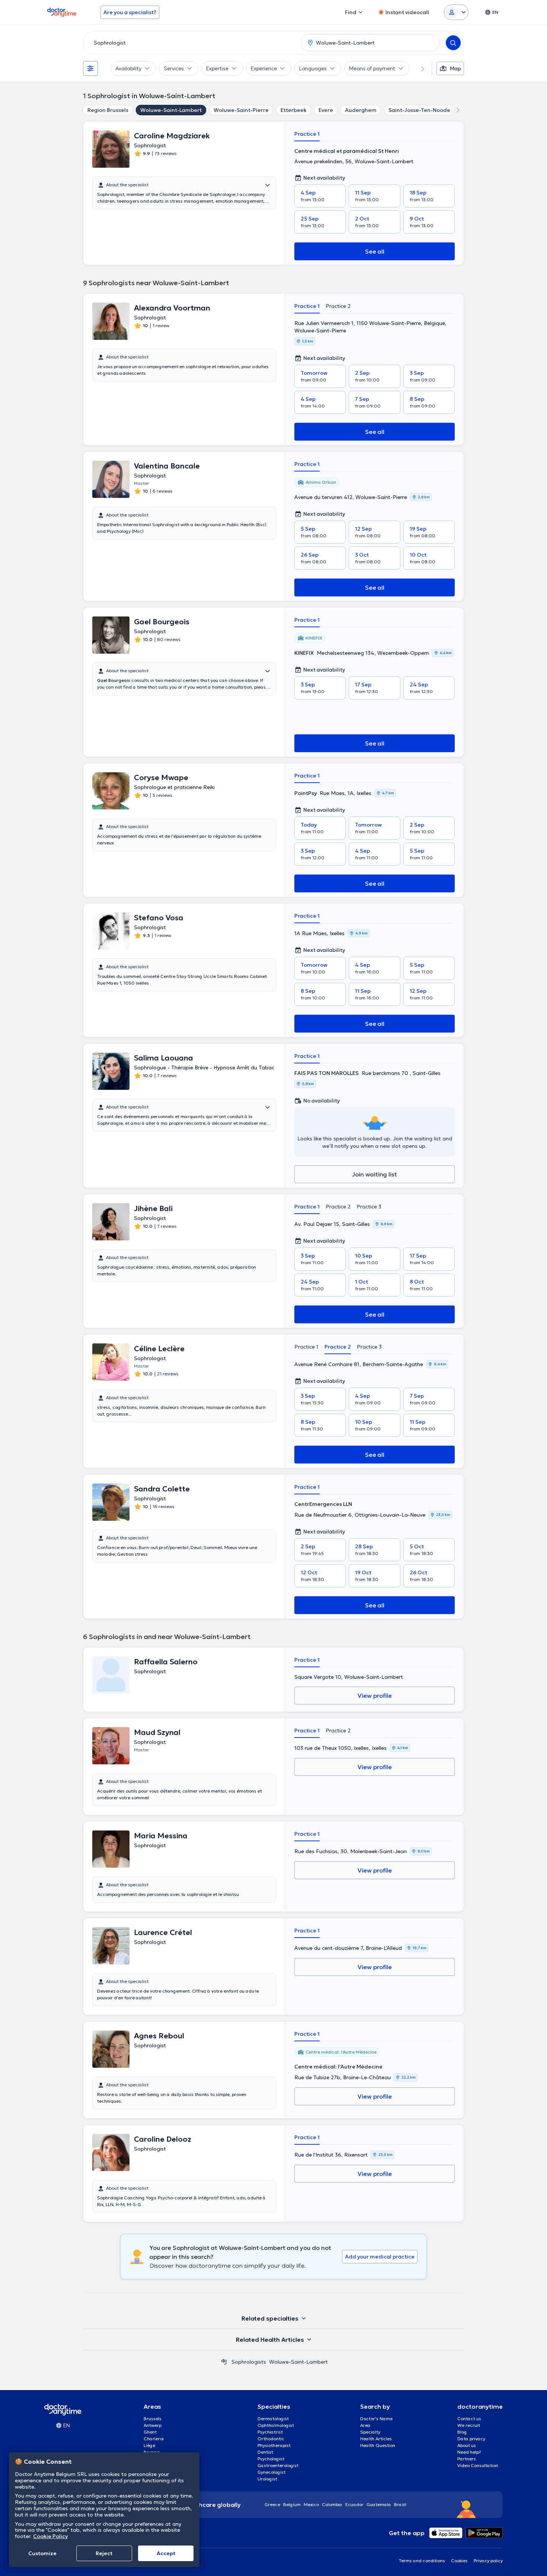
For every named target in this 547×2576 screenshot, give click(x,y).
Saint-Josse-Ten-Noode (419, 110)
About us (467, 2445)
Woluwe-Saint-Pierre (241, 110)
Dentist (265, 2452)
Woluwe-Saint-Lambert (171, 110)
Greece (272, 2504)
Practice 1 (307, 134)
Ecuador (354, 2504)
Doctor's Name (376, 2419)
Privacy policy (488, 2561)
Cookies (459, 2561)
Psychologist (271, 2459)
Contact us (469, 2419)
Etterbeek (294, 110)
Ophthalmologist (276, 2425)
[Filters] (90, 68)
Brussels (153, 2419)
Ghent (150, 2432)
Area (365, 2425)
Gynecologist (271, 2472)
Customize (42, 2553)
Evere (326, 110)
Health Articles (376, 2439)
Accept (166, 2553)
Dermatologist (273, 2419)
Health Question (378, 2445)
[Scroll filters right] (418, 68)
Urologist (267, 2479)
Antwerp (153, 2425)
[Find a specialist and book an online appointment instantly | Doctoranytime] (224, 2362)
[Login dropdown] (456, 12)
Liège (149, 2445)
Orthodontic (271, 2439)
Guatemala (379, 2504)
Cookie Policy (50, 2536)
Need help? (469, 2452)
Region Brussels (108, 110)
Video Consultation (478, 2465)
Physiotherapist (274, 2445)
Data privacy (471, 2439)
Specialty (370, 2432)
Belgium (292, 2504)
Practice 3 (369, 1207)
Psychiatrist (270, 2432)
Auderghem (361, 110)
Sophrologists (249, 2362)
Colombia (332, 2504)
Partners (467, 2459)
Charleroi (154, 2439)
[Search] (453, 43)
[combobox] (191, 43)
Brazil (400, 2504)
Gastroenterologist (278, 2465)
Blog (462, 2432)
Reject (104, 2553)
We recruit (469, 2425)
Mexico (311, 2504)
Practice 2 (338, 306)
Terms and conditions (422, 2561)
